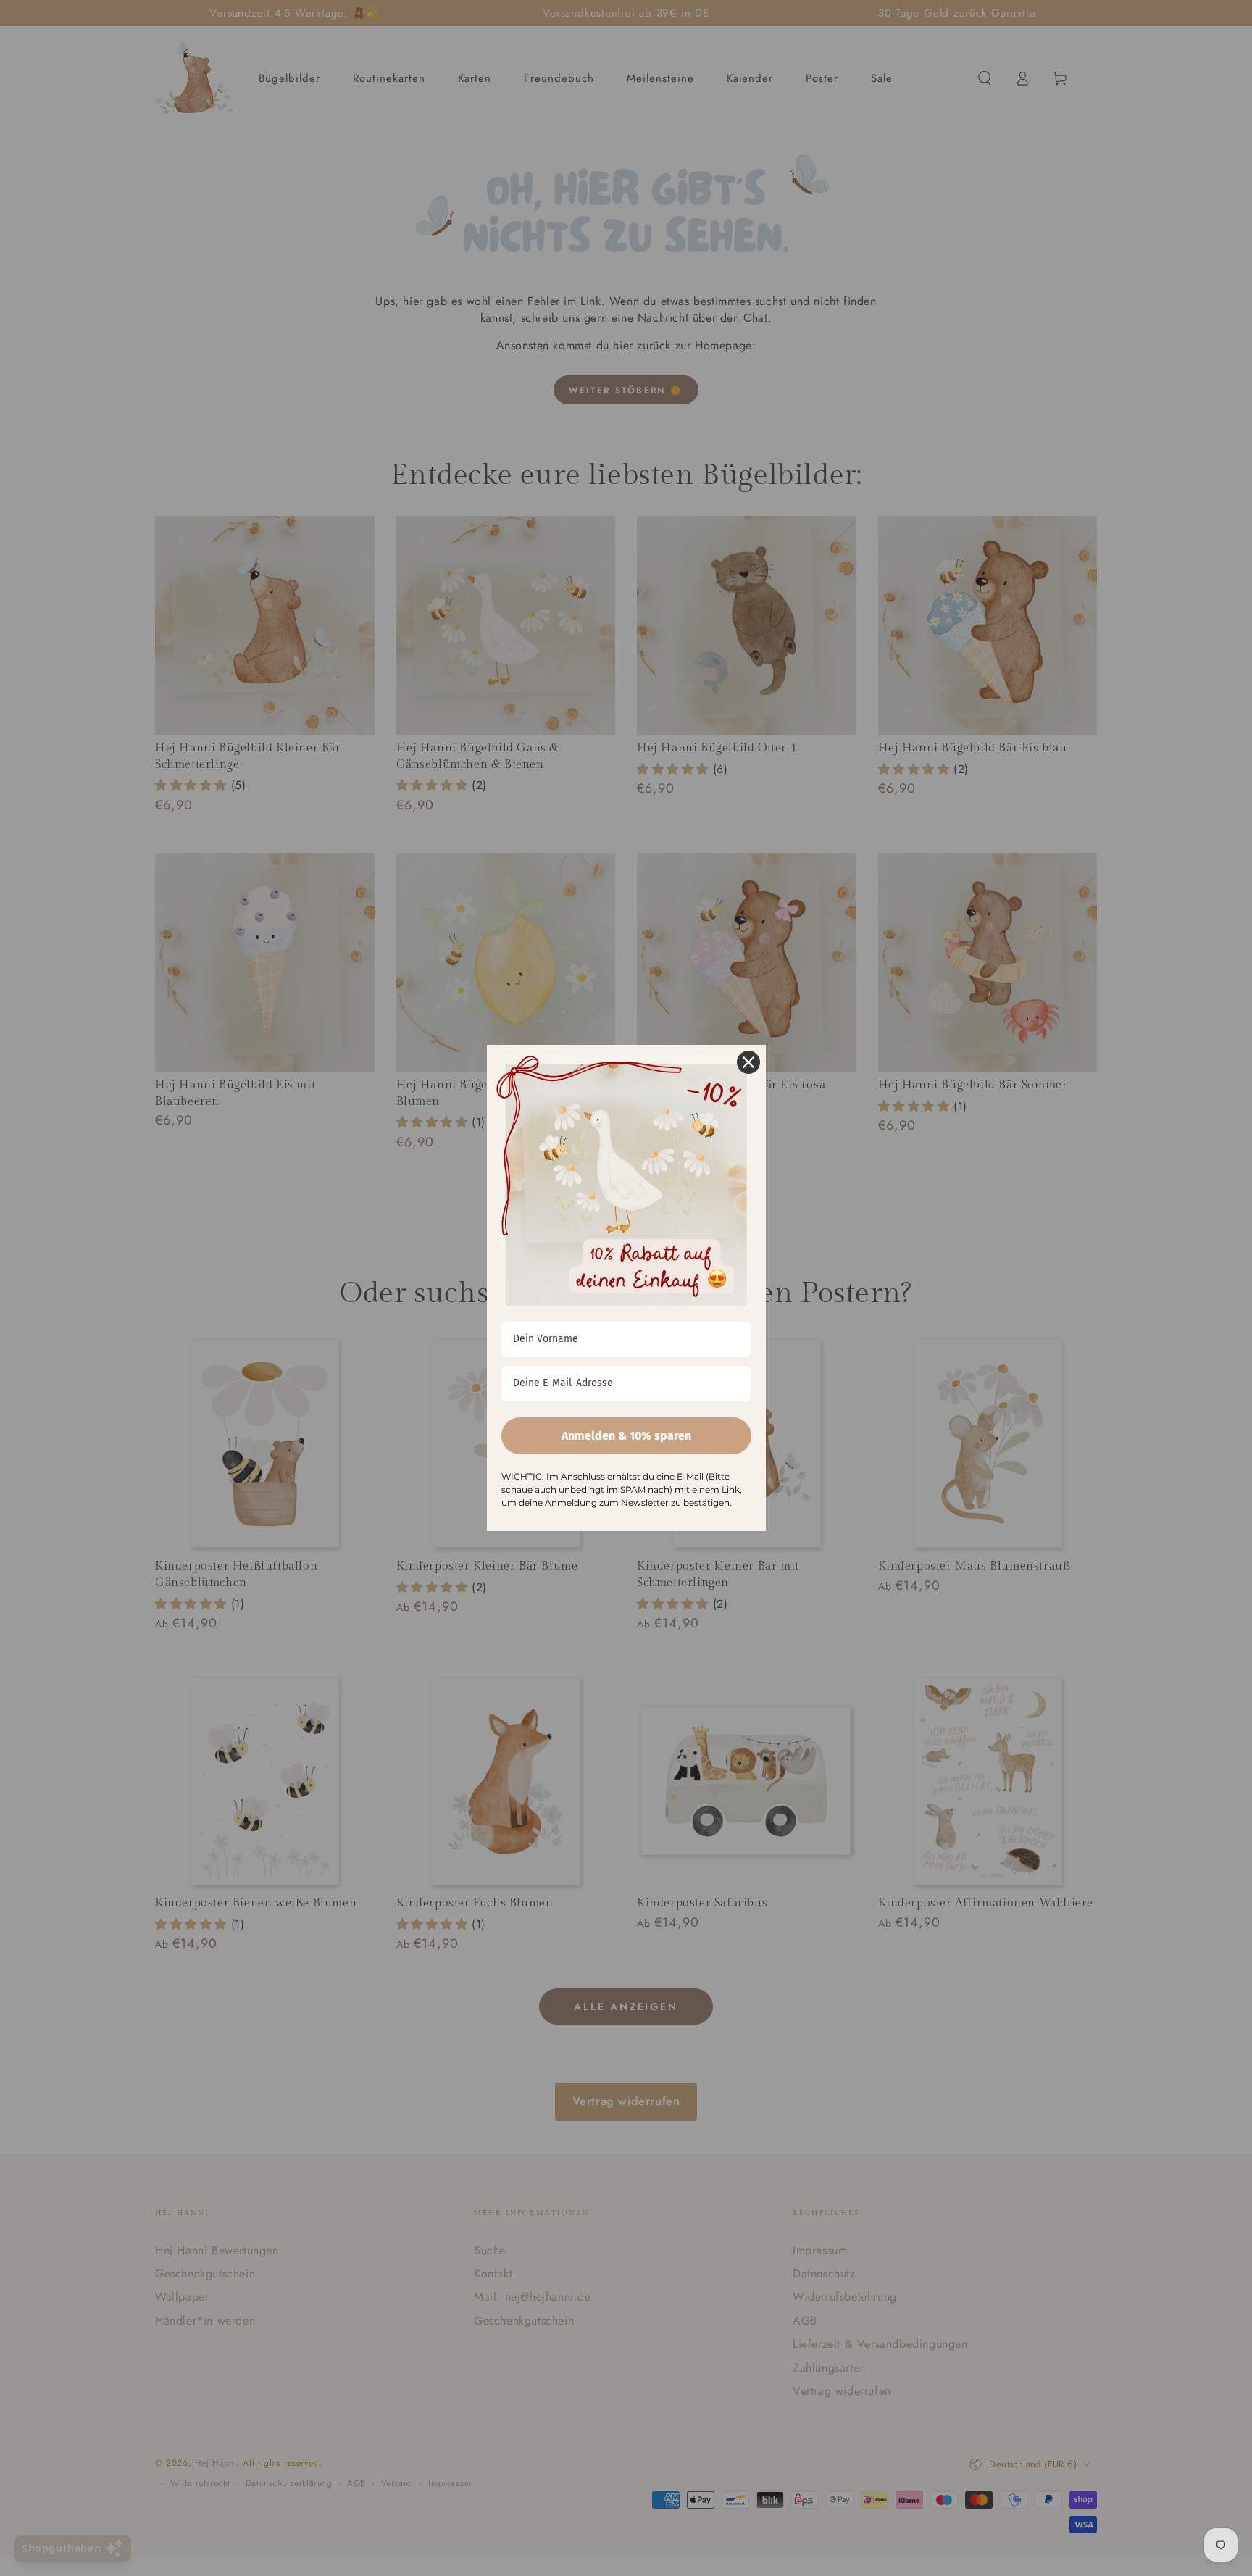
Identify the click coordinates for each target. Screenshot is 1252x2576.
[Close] (748, 1062)
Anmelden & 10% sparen (626, 1436)
